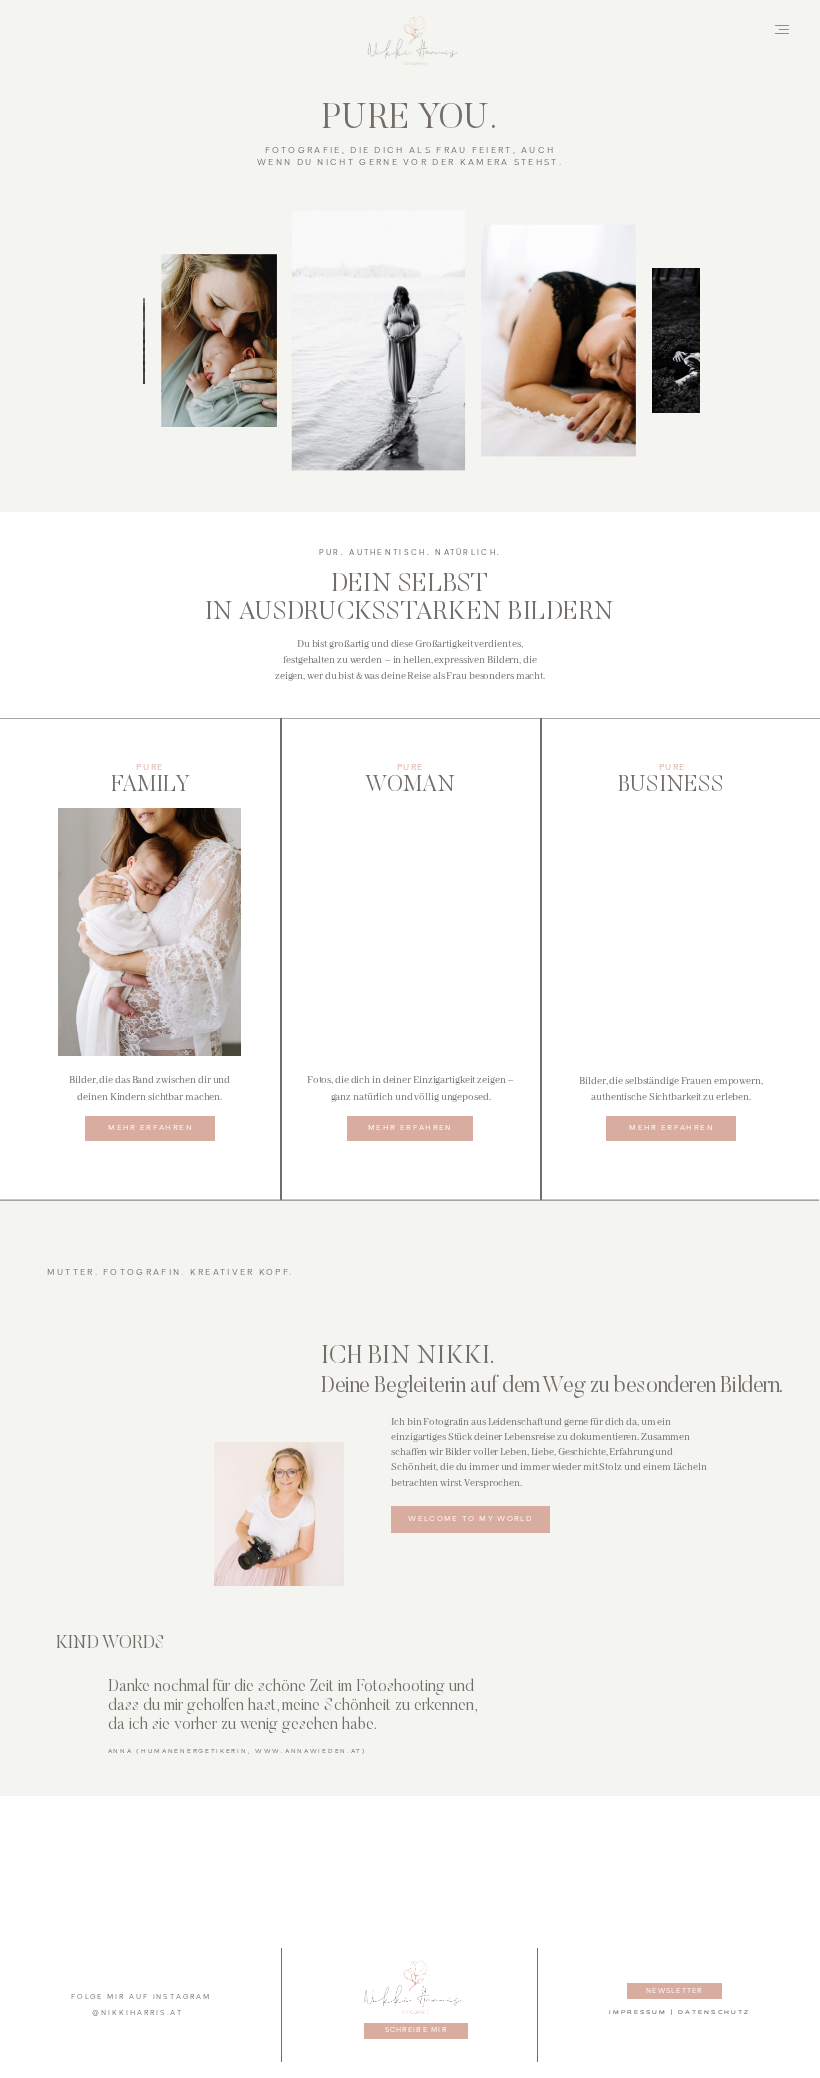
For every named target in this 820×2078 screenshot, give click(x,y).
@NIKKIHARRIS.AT (137, 2013)
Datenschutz (714, 2012)
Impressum (638, 2012)
